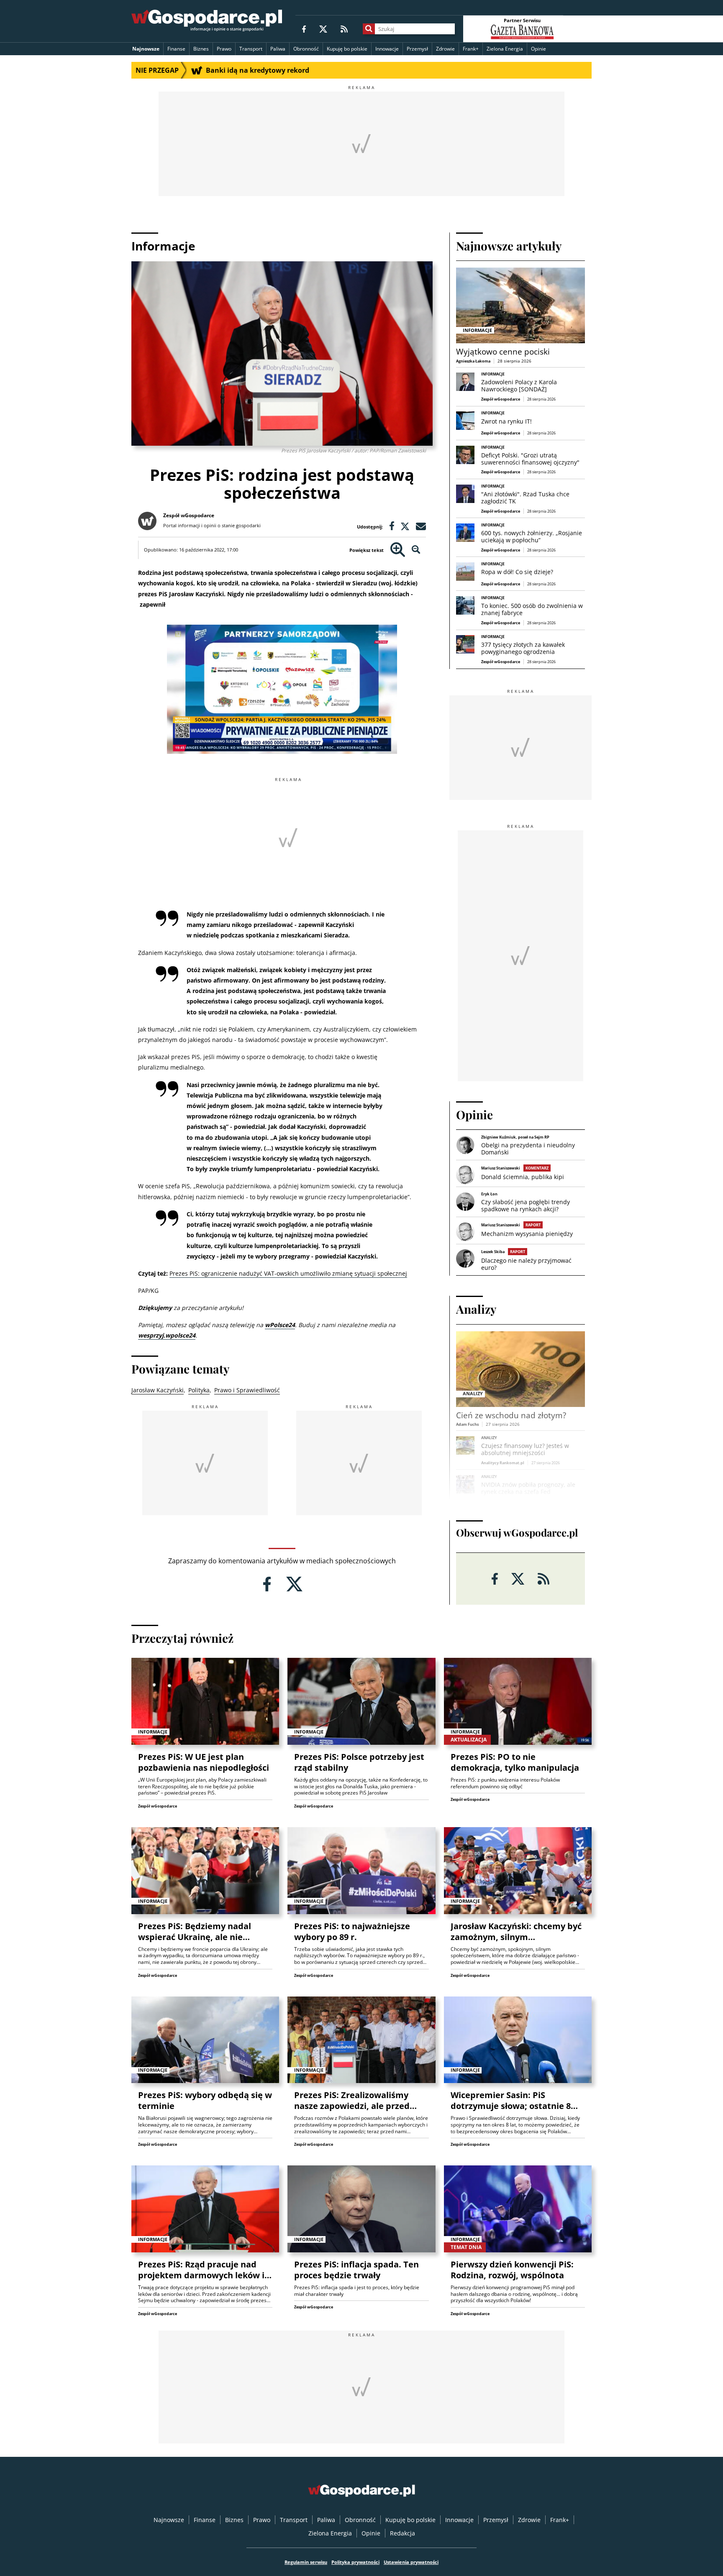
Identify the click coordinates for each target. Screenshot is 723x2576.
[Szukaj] (369, 29)
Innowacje (387, 49)
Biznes (201, 49)
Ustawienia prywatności (411, 2562)
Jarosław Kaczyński (158, 1390)
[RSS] (344, 29)
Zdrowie (445, 49)
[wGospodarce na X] (323, 29)
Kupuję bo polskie (347, 49)
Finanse (176, 49)
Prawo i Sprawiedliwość (247, 1390)
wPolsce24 (280, 1325)
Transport (251, 49)
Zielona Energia (505, 49)
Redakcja (403, 2533)
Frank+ (471, 49)
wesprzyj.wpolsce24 (167, 1335)
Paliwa (278, 49)
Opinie (538, 49)
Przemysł (417, 49)
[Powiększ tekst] (398, 550)
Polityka (199, 1390)
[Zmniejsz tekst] (416, 550)
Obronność (306, 49)
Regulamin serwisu (306, 2562)
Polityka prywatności (355, 2562)
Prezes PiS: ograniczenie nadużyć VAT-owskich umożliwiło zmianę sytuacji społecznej (288, 1273)
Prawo (224, 49)
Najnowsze (146, 49)
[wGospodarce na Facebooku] (304, 29)
